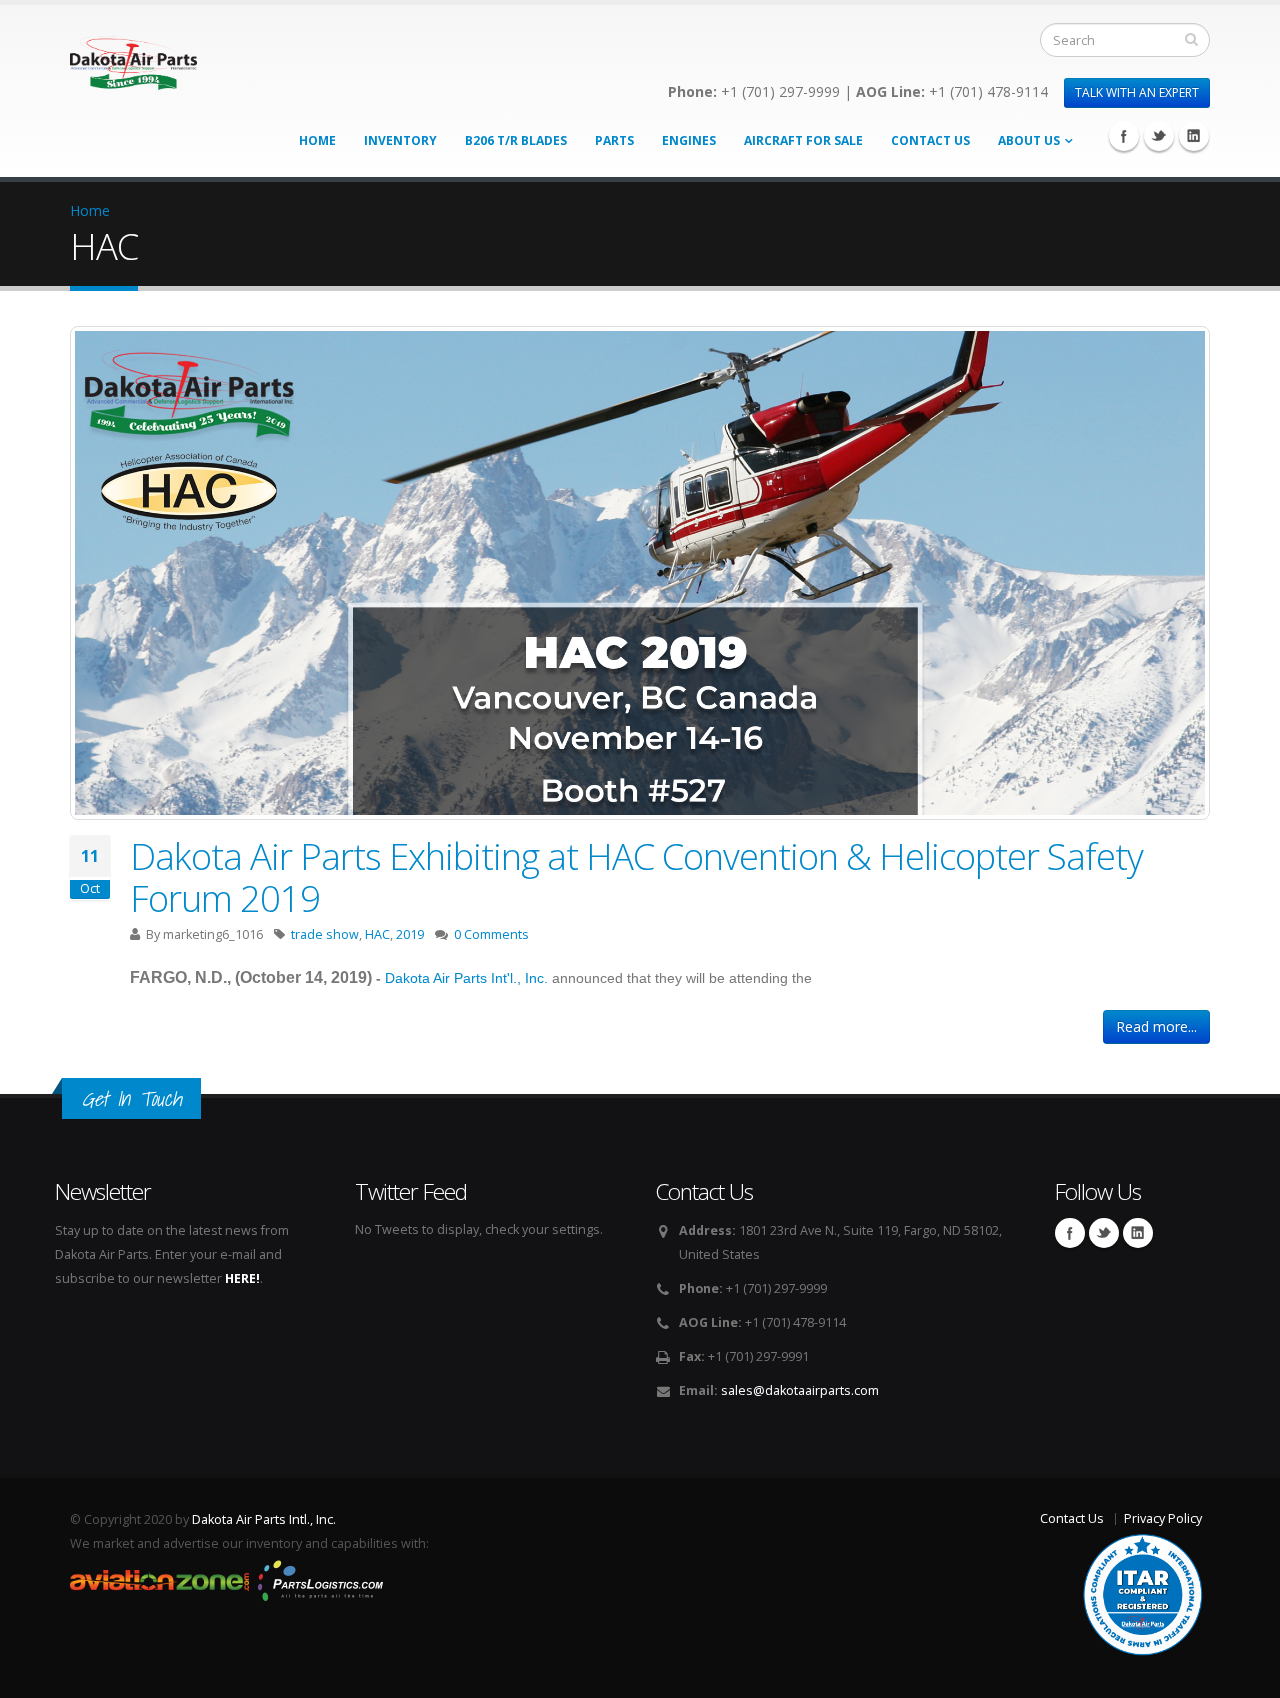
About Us (1029, 140)
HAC (377, 934)
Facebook (1124, 136)
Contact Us (930, 140)
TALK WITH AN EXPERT (1137, 92)
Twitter (1159, 136)
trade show (325, 934)
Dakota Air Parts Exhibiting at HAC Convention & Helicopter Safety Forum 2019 (636, 877)
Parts (614, 140)
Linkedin (1194, 136)
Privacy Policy (1163, 1518)
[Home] (133, 57)
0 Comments (491, 934)
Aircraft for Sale (803, 140)
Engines (689, 140)
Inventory (400, 140)
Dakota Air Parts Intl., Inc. (264, 1519)
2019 (410, 934)
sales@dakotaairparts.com (800, 1390)
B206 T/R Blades (516, 140)
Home (317, 140)
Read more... (1156, 1026)
